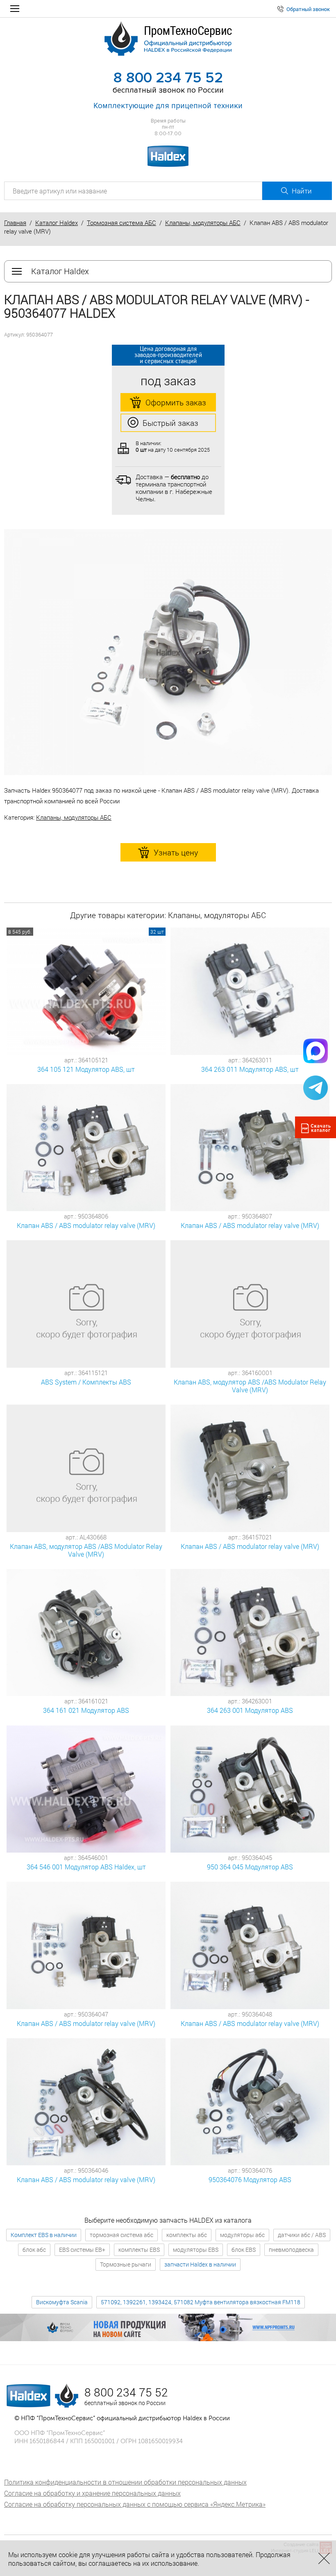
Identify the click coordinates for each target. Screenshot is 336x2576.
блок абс (34, 2250)
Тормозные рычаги (126, 2264)
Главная (15, 223)
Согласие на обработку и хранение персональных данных (92, 2493)
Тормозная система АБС (121, 223)
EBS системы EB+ (82, 2250)
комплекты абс (187, 2235)
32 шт (157, 932)
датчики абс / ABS (302, 2235)
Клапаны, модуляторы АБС (203, 223)
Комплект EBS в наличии (44, 2235)
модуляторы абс (242, 2235)
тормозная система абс (121, 2235)
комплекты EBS (139, 2250)
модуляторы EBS (196, 2250)
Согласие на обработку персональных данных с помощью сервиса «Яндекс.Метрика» (135, 2504)
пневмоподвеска (291, 2250)
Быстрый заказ (170, 423)
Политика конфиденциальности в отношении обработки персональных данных (125, 2482)
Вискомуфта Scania (62, 2302)
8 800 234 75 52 (168, 78)
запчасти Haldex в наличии (200, 2264)
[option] (168, 652)
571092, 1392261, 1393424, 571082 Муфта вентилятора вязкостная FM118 (201, 2302)
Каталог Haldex (57, 223)
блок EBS (244, 2250)
